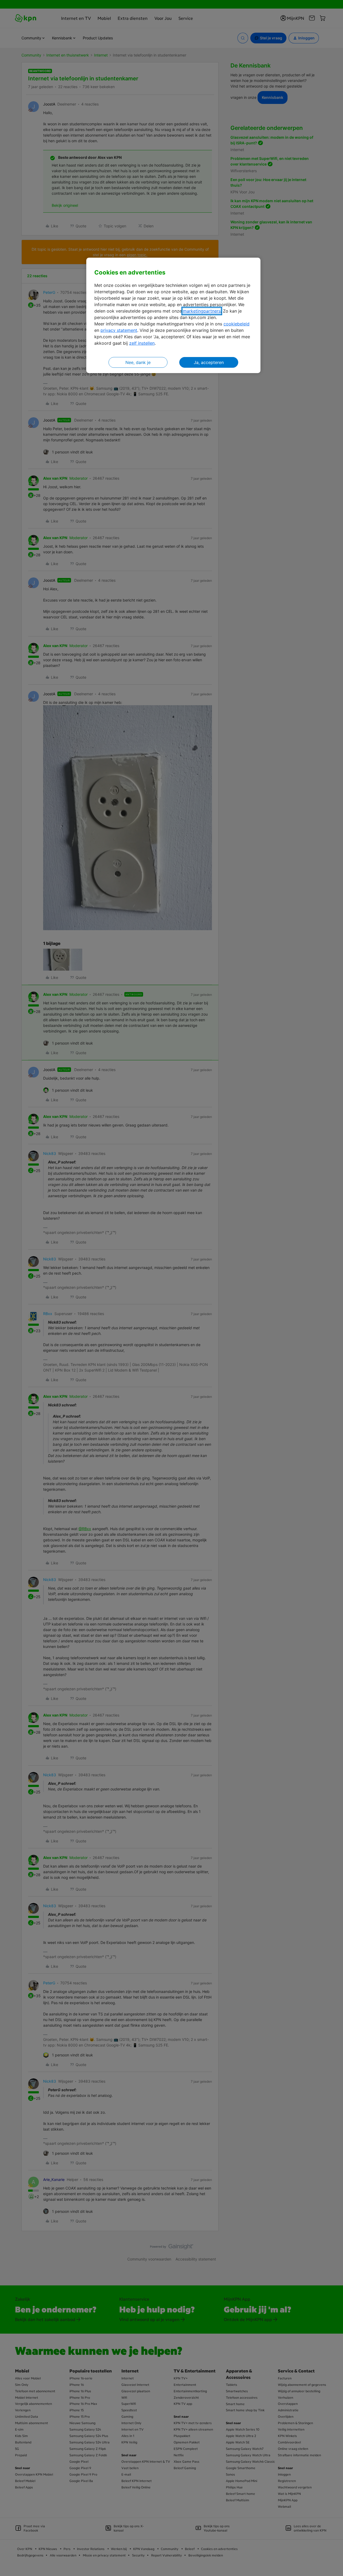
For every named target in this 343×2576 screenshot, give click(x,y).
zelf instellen (142, 343)
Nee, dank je (138, 362)
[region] (173, 315)
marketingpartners (202, 311)
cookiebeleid (236, 324)
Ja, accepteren (209, 362)
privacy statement (119, 330)
